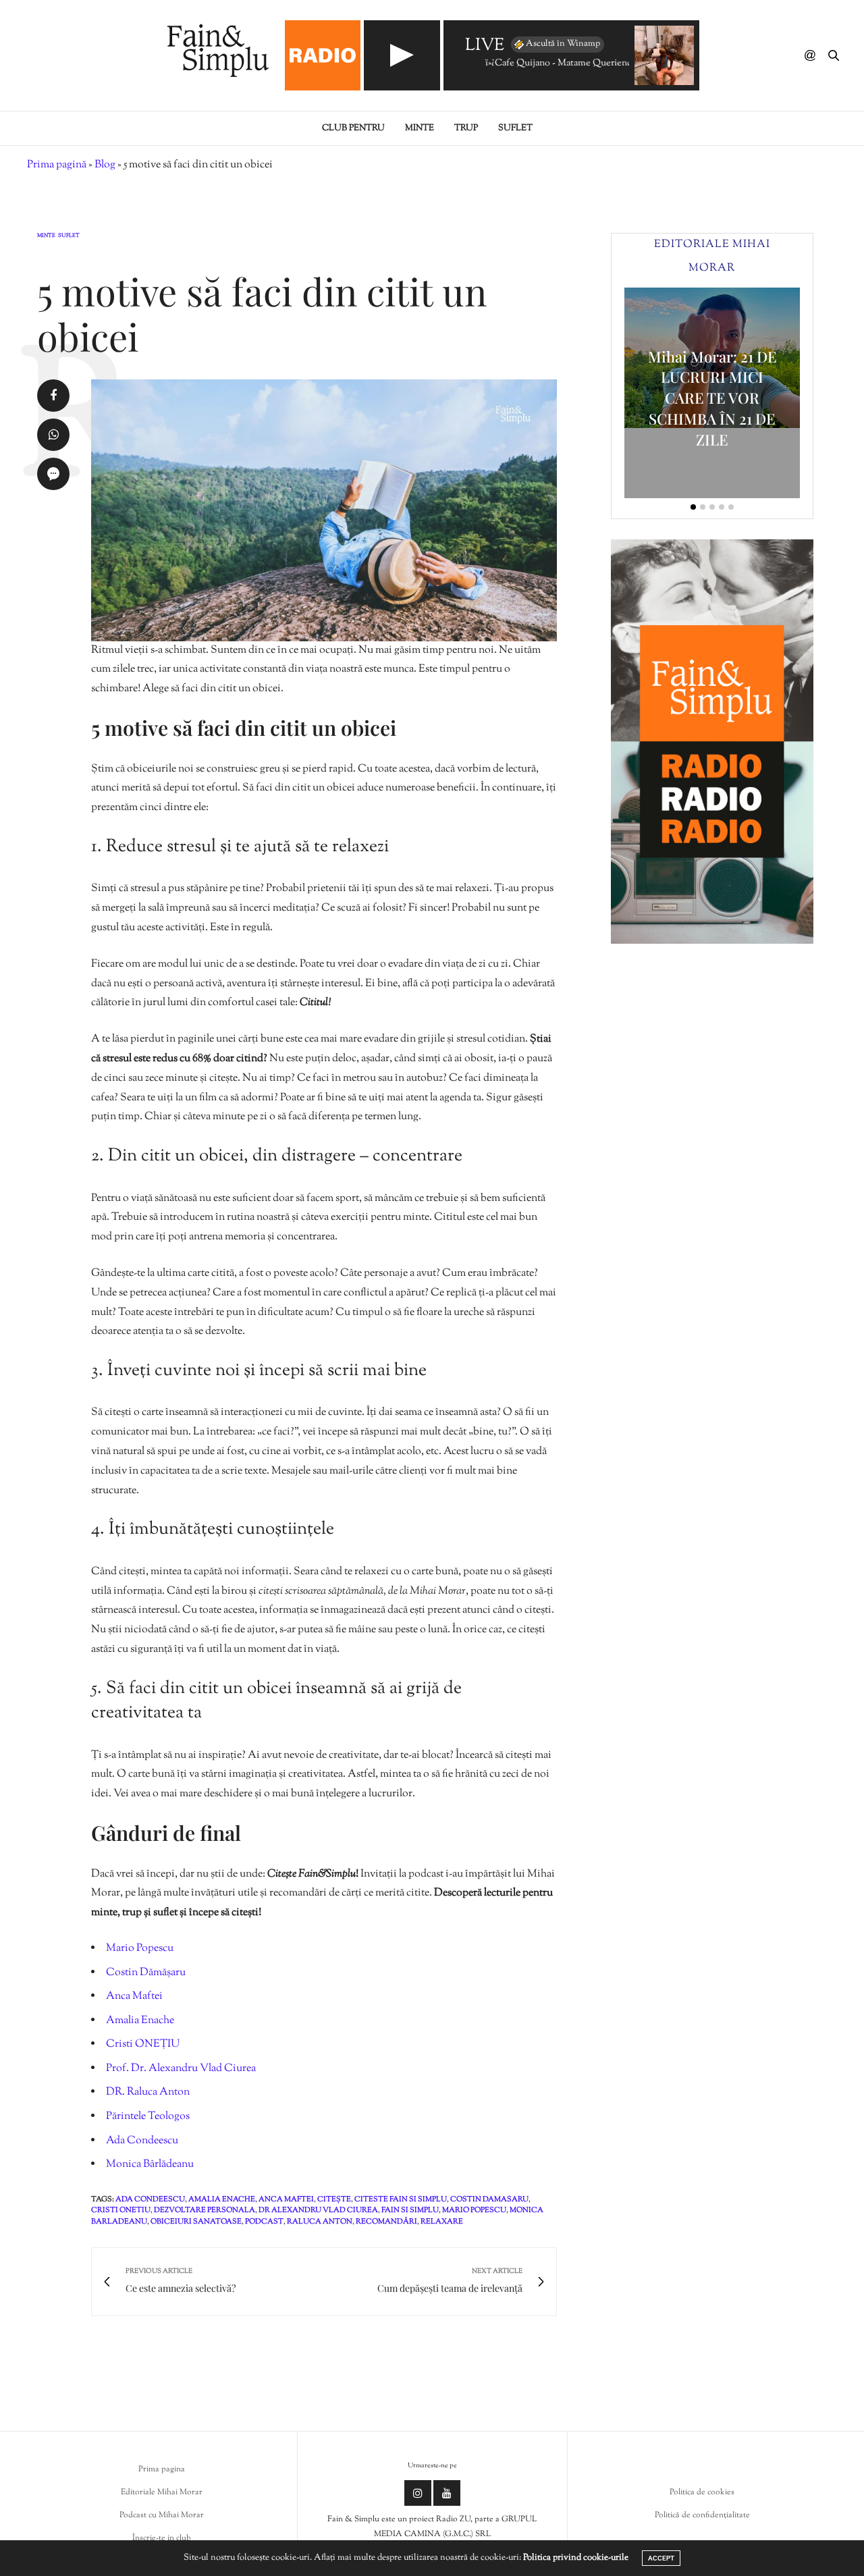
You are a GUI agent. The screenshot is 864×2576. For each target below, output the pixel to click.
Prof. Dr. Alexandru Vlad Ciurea (181, 2069)
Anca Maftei (134, 1996)
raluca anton (320, 2222)
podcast (264, 2222)
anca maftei (286, 2199)
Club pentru (353, 128)
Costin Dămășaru (146, 1973)
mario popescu (474, 2210)
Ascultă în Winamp (563, 44)
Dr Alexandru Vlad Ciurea (318, 2210)
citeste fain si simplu (401, 2199)
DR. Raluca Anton (148, 2092)
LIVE (485, 46)
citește (334, 2199)
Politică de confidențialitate (702, 2515)
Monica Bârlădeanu (150, 2165)
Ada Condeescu (142, 2141)
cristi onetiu (121, 2210)
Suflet (515, 128)
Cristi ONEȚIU (143, 2044)
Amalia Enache (140, 2021)
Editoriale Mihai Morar (162, 2492)
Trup (466, 128)
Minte (420, 128)
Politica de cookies (702, 2492)
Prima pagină (57, 165)
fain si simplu (410, 2210)
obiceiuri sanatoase (196, 2222)
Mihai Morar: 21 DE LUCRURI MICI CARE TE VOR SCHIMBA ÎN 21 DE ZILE (712, 398)
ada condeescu (150, 2199)
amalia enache (222, 2199)
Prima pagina (162, 2469)
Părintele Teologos (148, 2117)
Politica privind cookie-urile (576, 2558)
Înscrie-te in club (162, 2538)
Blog (105, 165)
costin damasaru (489, 2199)
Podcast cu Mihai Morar (162, 2515)
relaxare (442, 2222)
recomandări (386, 2222)
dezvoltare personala (205, 2210)
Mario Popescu (140, 1949)
